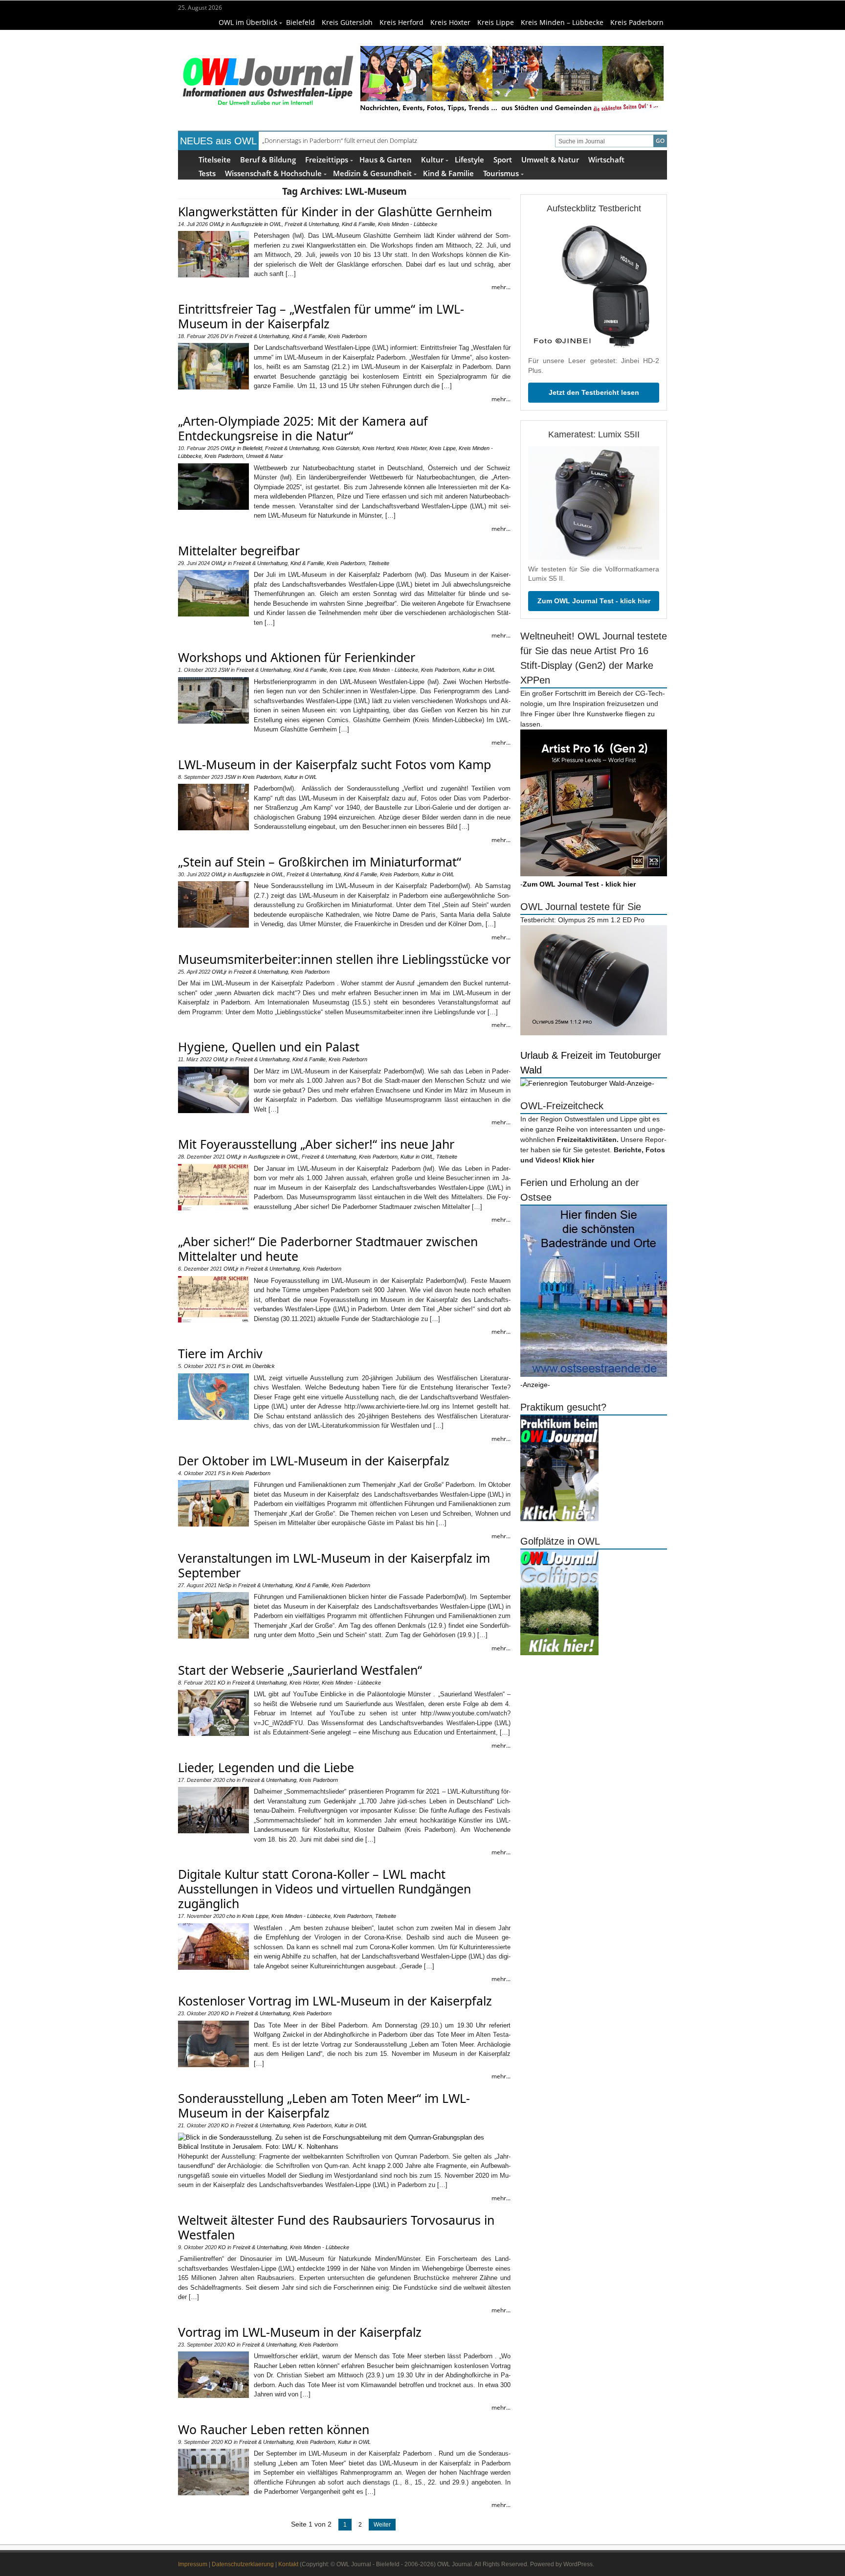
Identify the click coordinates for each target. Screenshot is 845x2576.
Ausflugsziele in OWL (256, 224)
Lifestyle (469, 159)
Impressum (193, 2564)
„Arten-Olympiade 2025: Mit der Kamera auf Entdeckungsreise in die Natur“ (303, 428)
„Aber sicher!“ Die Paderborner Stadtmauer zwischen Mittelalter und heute (328, 1249)
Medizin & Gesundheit (372, 173)
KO (222, 1683)
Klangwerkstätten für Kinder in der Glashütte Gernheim (335, 211)
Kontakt (288, 2564)
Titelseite (215, 159)
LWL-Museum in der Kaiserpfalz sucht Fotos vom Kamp (334, 764)
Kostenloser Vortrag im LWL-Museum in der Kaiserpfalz (335, 2001)
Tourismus (501, 173)
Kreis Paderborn (637, 22)
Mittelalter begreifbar (239, 550)
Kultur (432, 159)
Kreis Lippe (496, 22)
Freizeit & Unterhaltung (312, 224)
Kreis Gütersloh (347, 22)
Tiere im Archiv (220, 1353)
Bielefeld (300, 22)
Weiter (382, 2525)
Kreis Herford (401, 22)
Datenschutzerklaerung (243, 2564)
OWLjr (217, 224)
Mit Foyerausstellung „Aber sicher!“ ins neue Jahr (316, 1144)
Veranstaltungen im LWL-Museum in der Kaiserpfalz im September (334, 1565)
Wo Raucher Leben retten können (274, 2429)
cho (231, 1780)
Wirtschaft (606, 159)
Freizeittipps (327, 159)
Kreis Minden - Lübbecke (408, 224)
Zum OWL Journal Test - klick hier (594, 601)
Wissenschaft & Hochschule (273, 173)
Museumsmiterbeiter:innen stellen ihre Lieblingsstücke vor (344, 959)
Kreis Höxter (450, 22)
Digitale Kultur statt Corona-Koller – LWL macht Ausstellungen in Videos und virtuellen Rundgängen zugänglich (324, 1889)
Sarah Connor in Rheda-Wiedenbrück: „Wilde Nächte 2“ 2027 (348, 140)
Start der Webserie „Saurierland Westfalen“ (300, 1670)
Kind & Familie (448, 173)
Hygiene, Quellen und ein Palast (269, 1047)
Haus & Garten (386, 159)
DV (224, 336)
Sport (503, 159)
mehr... (501, 287)
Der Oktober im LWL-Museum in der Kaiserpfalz (314, 1460)
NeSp (225, 1585)
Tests (207, 173)
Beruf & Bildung (268, 159)
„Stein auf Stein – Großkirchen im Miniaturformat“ (320, 862)
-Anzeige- (639, 1083)
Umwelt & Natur (550, 159)
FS (222, 1366)
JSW (224, 670)
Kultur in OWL (479, 670)
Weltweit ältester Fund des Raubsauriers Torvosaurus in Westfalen (336, 2227)
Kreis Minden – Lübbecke (562, 22)
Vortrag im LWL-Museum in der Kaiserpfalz (300, 2332)
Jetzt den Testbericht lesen (594, 392)
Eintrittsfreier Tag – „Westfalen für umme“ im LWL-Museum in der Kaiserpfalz (321, 316)
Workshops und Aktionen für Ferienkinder (297, 657)
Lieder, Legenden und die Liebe (266, 1767)
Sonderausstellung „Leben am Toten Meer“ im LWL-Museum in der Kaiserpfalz (324, 2105)
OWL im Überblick (248, 22)
